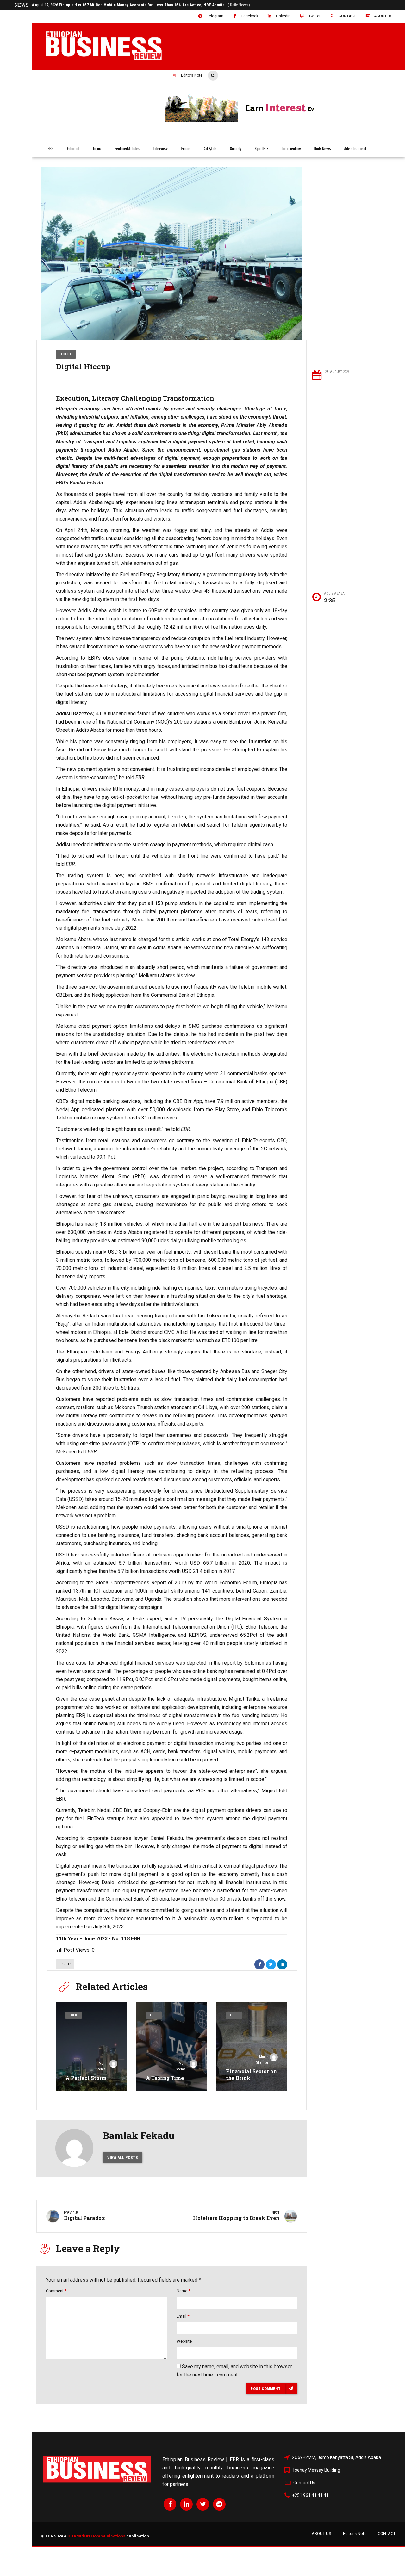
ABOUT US (321, 2533)
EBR (51, 149)
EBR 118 (65, 1964)
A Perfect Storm (86, 2078)
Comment (56, 2291)
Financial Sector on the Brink (251, 2074)
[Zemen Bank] (280, 121)
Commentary (291, 149)
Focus (186, 149)
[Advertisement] (355, 263)
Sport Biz (262, 149)
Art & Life (210, 149)
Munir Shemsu (102, 2066)
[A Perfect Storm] (91, 2046)
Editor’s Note (355, 2533)
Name (183, 2291)
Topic (97, 149)
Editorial (73, 149)
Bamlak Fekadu (139, 2135)
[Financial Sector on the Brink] (252, 2046)
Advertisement (355, 149)
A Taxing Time (165, 2078)
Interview (161, 149)
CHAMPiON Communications (96, 2536)
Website (184, 2341)
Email (183, 2316)
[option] (172, 253)
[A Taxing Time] (172, 2046)
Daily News (323, 149)
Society (236, 149)
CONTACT (387, 2533)
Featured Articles (127, 149)
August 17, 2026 (141, 5)
